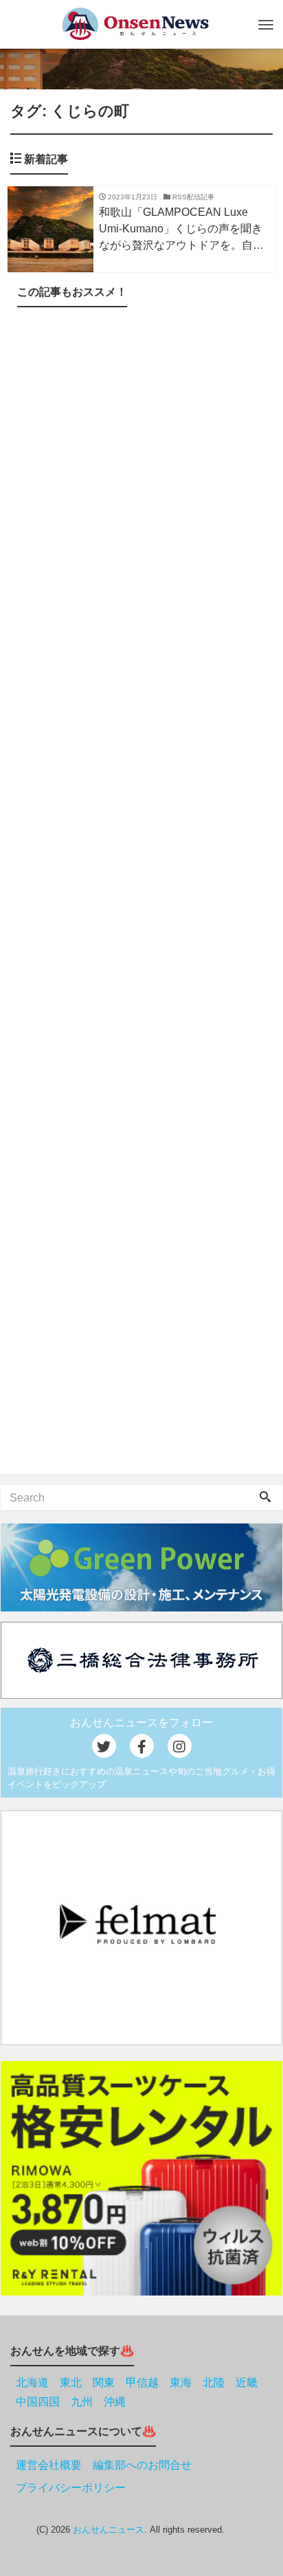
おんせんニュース (109, 2530)
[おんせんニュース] (135, 24)
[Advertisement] (141, 893)
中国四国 (38, 2402)
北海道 (32, 2382)
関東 (104, 2382)
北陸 (214, 2382)
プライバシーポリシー (71, 2488)
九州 (82, 2402)
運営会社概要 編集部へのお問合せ (104, 2465)
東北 (71, 2382)
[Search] (265, 1498)
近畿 (247, 2382)
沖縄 (115, 2402)
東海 (181, 2382)
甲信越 (142, 2382)
